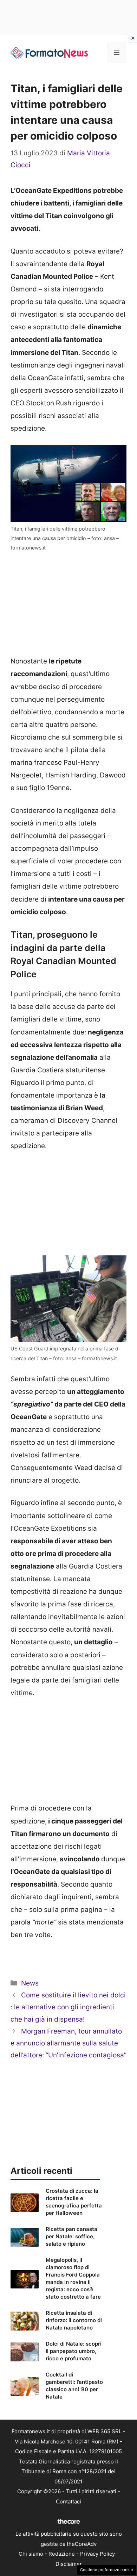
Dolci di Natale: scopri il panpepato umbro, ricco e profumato (74, 2351)
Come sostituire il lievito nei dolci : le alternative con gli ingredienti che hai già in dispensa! (68, 2007)
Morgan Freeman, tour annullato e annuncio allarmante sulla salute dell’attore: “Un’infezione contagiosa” (68, 2043)
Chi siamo (31, 2554)
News (30, 1983)
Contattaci (68, 2501)
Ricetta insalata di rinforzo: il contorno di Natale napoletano (74, 2320)
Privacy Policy (97, 2554)
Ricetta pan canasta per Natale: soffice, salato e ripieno (71, 2236)
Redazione (62, 2554)
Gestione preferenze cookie (107, 2570)
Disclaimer (69, 2564)
